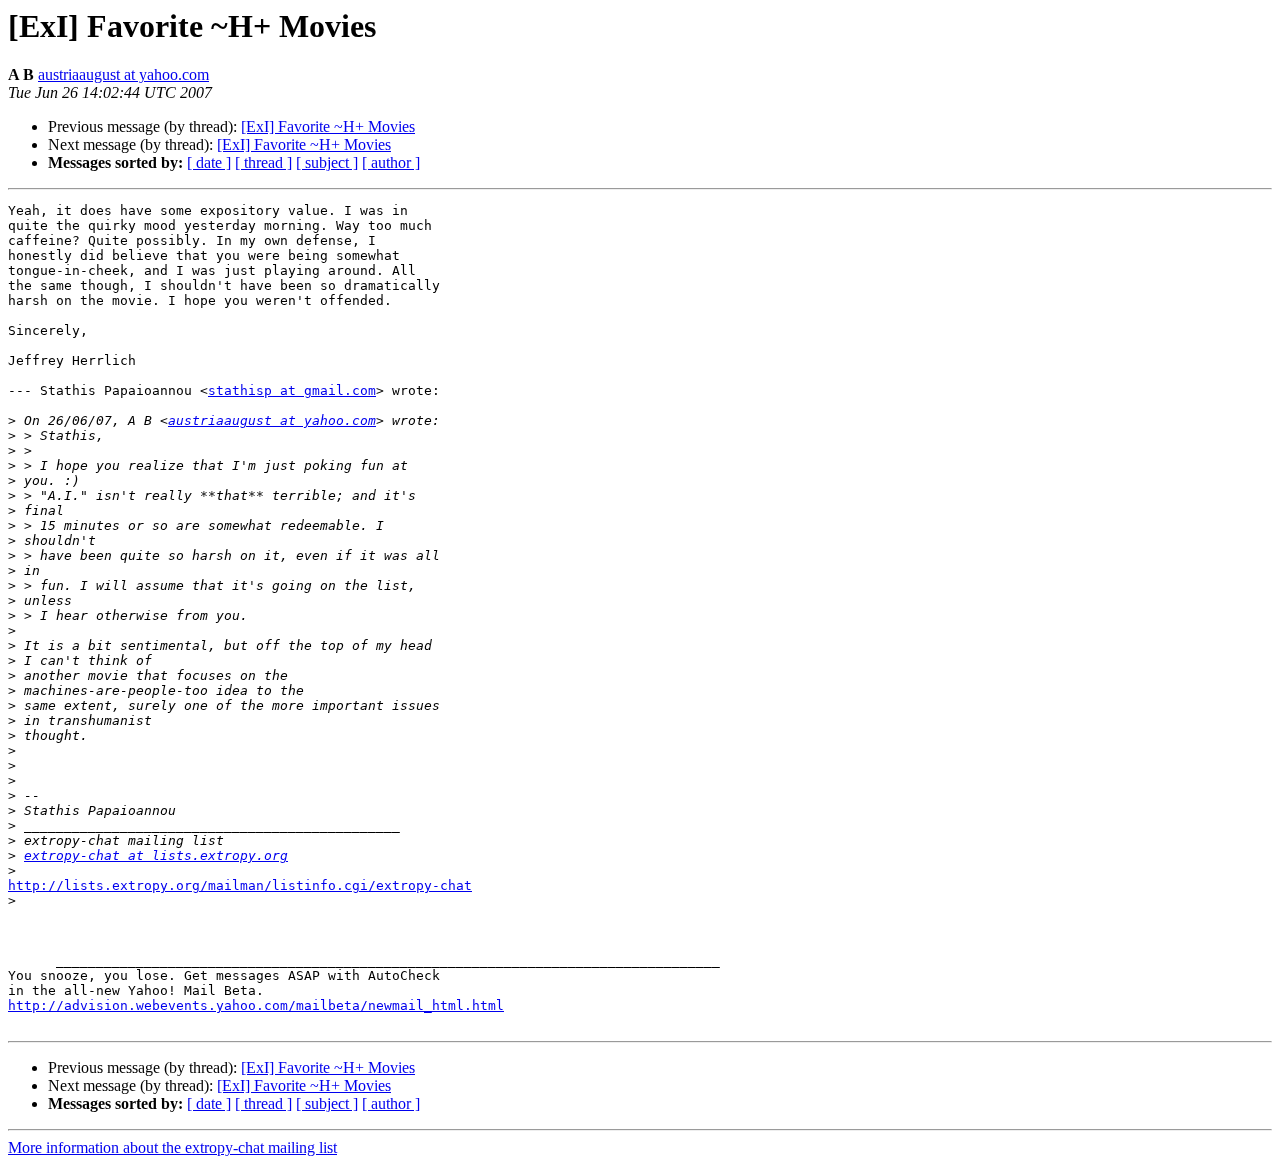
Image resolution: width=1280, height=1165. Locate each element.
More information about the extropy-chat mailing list (172, 1147)
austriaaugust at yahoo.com (123, 74)
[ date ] (209, 162)
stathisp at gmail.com (292, 390)
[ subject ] (327, 162)
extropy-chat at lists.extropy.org (156, 855)
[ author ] (391, 162)
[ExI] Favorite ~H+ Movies (328, 126)
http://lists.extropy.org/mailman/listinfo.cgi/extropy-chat (240, 885)
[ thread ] (263, 162)
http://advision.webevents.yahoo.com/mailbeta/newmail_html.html (256, 1005)
